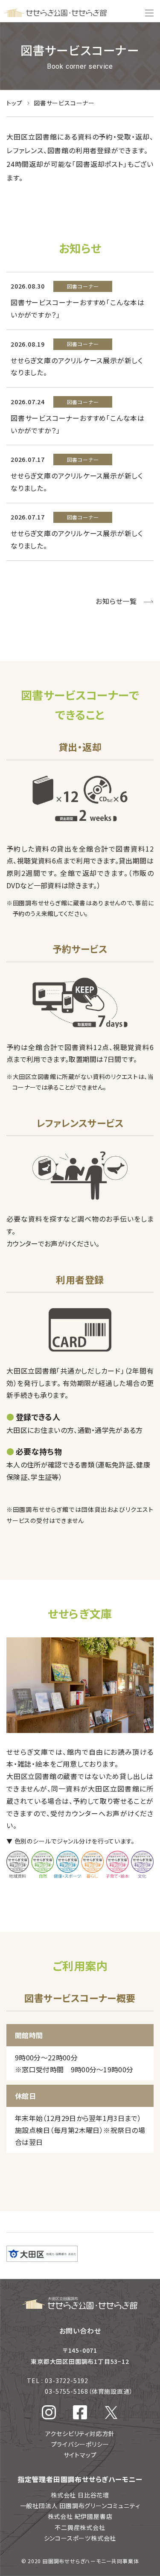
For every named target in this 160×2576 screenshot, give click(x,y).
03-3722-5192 (67, 2381)
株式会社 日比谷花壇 (80, 2495)
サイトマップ (80, 2455)
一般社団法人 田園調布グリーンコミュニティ (80, 2506)
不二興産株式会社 (80, 2527)
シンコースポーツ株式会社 (80, 2538)
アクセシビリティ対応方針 (80, 2433)
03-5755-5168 (89, 2391)
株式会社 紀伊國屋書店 (80, 2516)
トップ (15, 103)
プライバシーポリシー (80, 2444)
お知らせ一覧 (116, 601)
